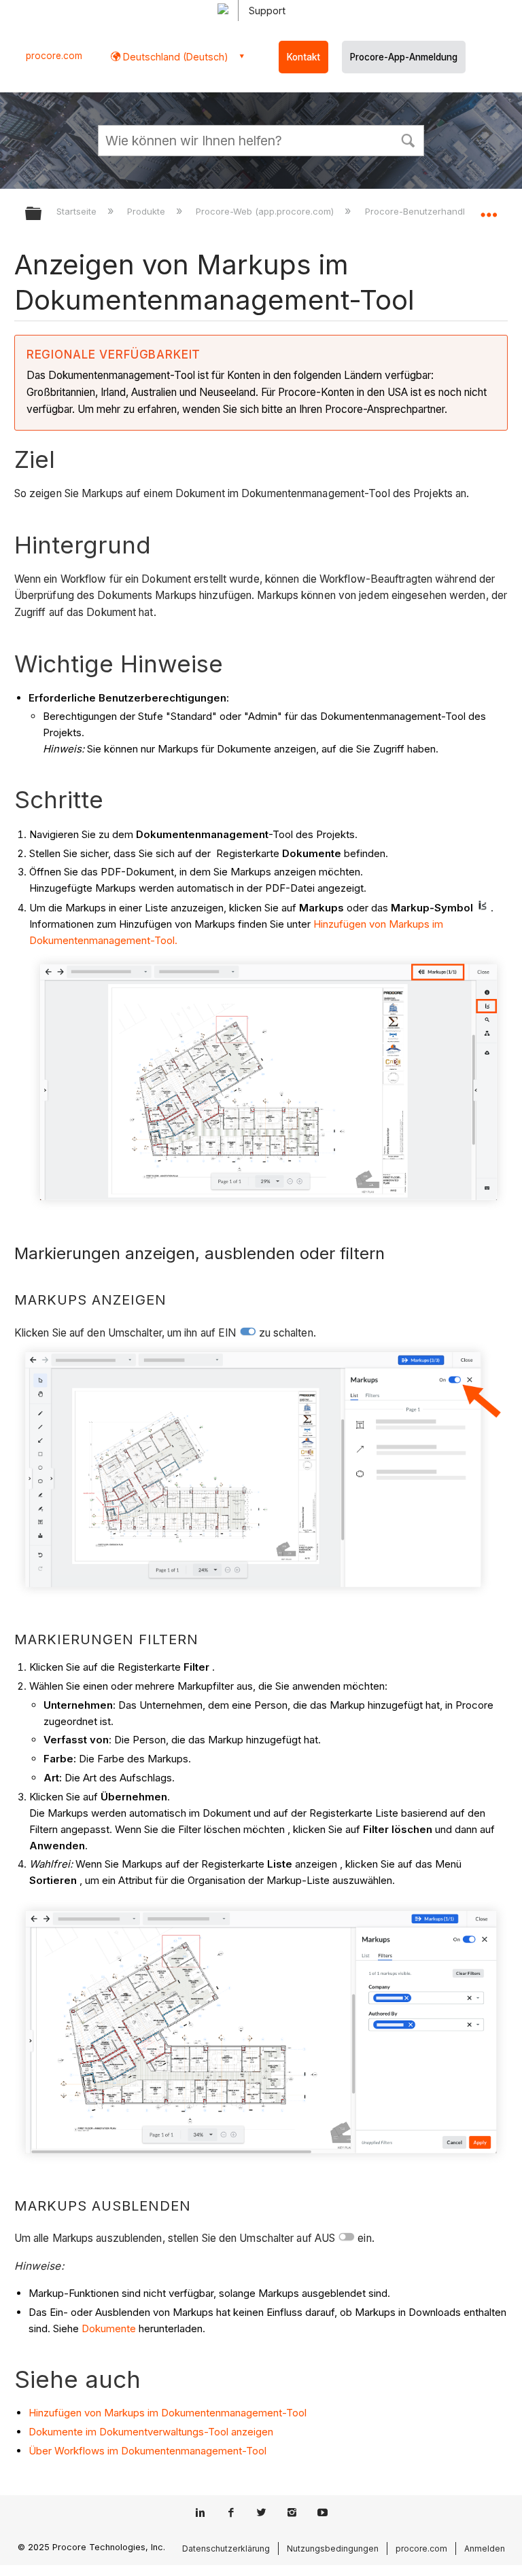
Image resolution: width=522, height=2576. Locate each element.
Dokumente (109, 2328)
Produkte (147, 211)
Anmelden (485, 2548)
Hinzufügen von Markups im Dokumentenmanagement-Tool (168, 2413)
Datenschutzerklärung (226, 2548)
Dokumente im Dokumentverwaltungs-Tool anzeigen (151, 2432)
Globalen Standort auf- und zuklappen (489, 209)
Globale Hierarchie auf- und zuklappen (42, 214)
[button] (408, 139)
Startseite (78, 211)
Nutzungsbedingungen (333, 2548)
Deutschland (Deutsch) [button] (174, 57)
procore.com (54, 56)
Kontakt (303, 57)
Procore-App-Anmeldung (404, 57)
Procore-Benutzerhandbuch (426, 211)
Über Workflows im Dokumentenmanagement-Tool (147, 2451)
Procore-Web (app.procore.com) (266, 211)
